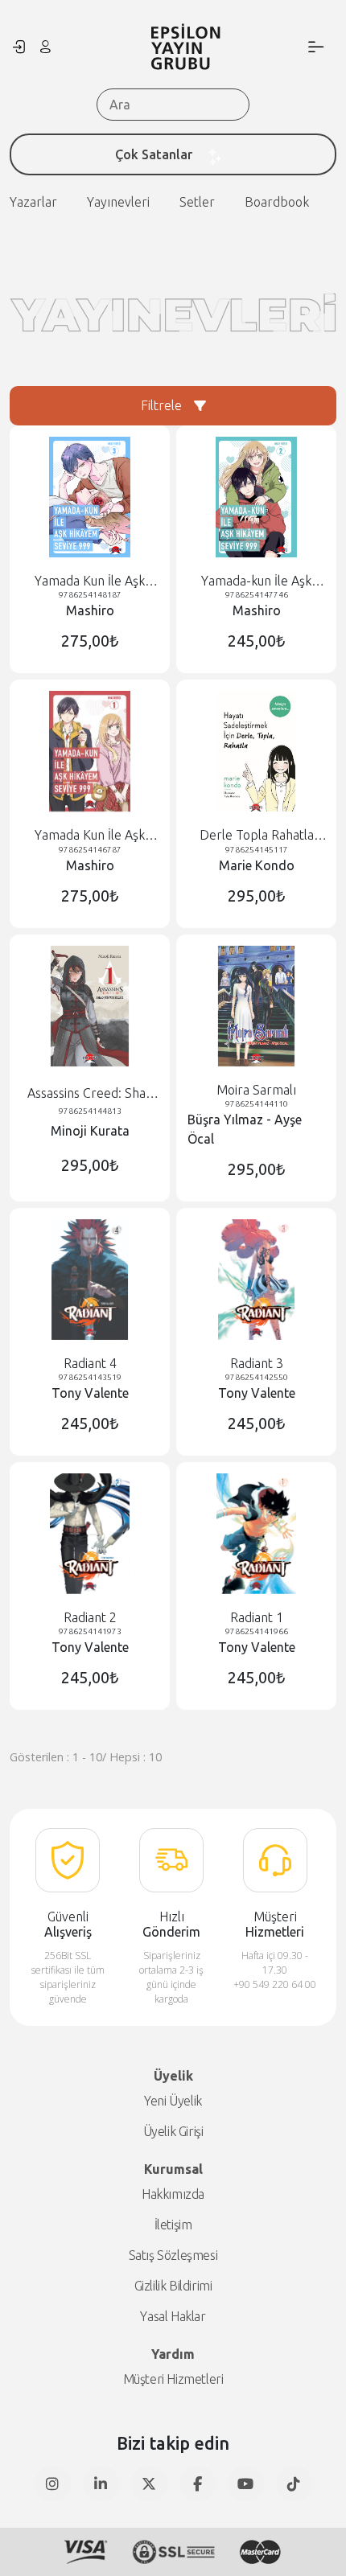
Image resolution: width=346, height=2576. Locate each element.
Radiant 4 (90, 1363)
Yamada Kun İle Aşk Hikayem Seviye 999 (90, 835)
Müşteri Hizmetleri (173, 2379)
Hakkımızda (173, 2194)
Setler (197, 202)
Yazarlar (33, 202)
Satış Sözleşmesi (173, 2255)
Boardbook (277, 202)
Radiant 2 (90, 1617)
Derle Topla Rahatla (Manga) (257, 835)
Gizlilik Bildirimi (173, 2286)
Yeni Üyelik (173, 2101)
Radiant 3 (257, 1363)
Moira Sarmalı (256, 1090)
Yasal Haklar (173, 2316)
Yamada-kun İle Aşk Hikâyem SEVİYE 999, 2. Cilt (256, 581)
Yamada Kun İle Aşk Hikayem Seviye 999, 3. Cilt (90, 581)
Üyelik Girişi (173, 2131)
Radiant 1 (257, 1617)
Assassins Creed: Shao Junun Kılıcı (90, 1093)
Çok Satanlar (154, 154)
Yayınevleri (118, 202)
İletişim (173, 2225)
